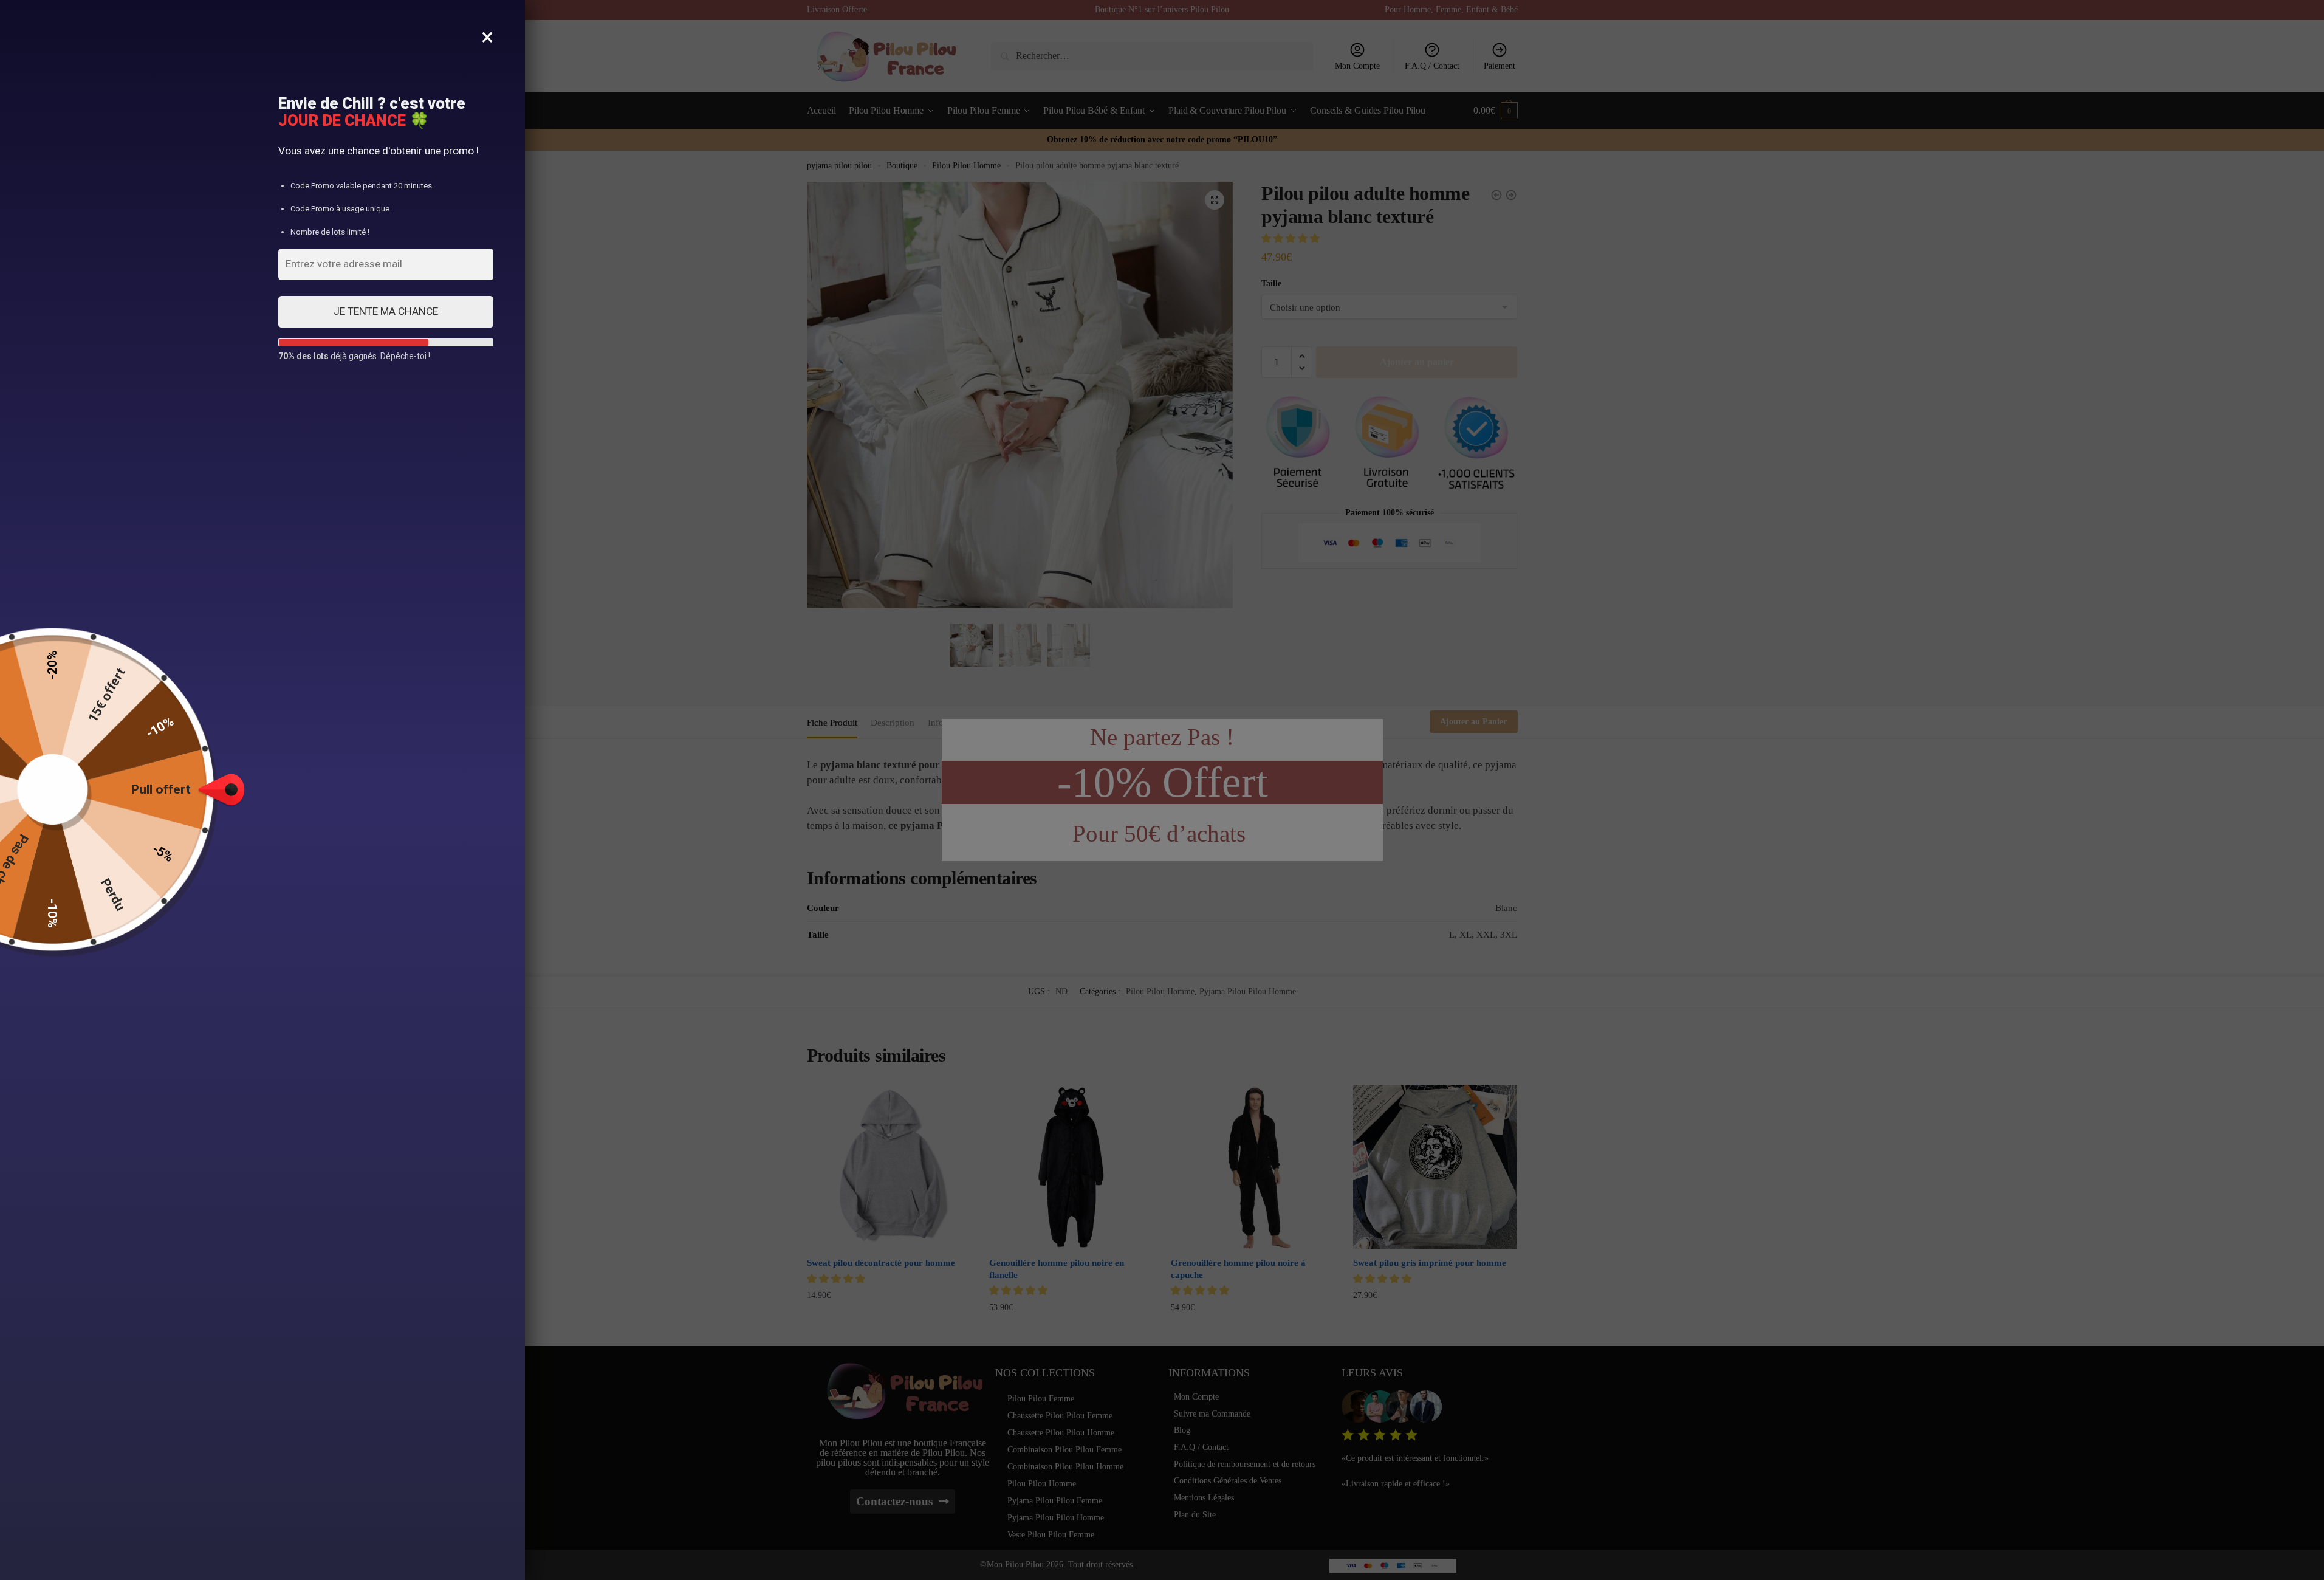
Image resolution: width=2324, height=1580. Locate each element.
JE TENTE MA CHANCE (386, 311)
